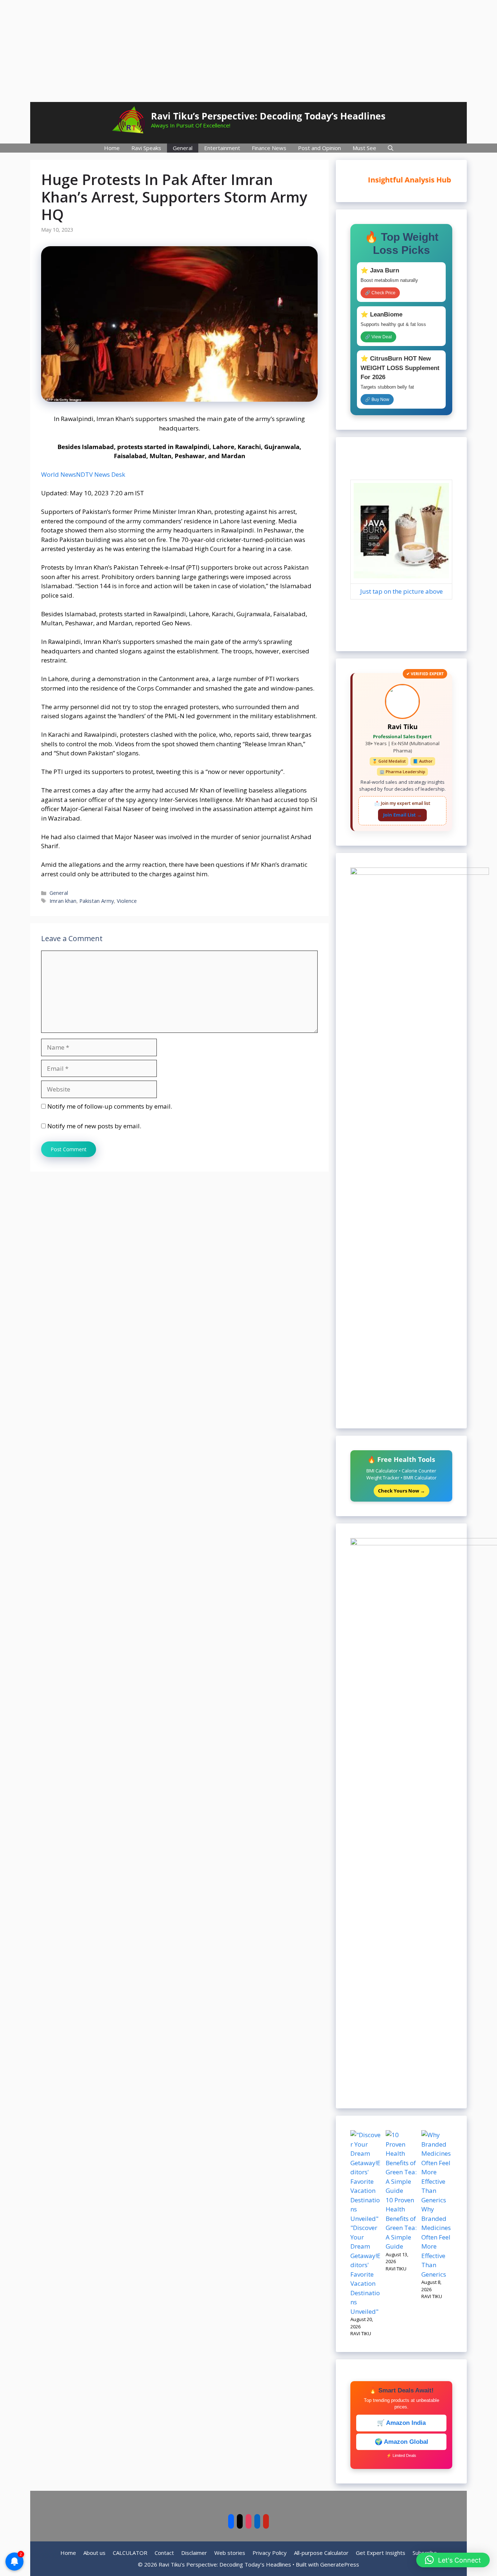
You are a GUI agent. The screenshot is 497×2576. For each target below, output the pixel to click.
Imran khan (63, 901)
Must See (364, 148)
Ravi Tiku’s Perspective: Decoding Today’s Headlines (268, 116)
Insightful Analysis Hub (405, 180)
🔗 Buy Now (377, 400)
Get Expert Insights (381, 2553)
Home (112, 148)
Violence (127, 901)
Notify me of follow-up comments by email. (110, 1106)
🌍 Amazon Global (401, 2442)
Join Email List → (402, 815)
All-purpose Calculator (321, 2553)
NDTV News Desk (101, 474)
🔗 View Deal (378, 337)
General (183, 148)
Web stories (230, 2553)
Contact (164, 2553)
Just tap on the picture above (401, 591)
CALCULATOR (130, 2553)
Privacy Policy (270, 2553)
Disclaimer (194, 2553)
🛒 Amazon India (401, 2423)
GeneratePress (340, 2564)
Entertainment (222, 148)
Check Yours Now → (401, 1491)
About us (94, 2553)
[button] (453, 2560)
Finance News (269, 148)
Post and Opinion (319, 148)
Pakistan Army (97, 901)
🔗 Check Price (380, 293)
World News (59, 474)
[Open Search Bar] (391, 148)
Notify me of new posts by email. (94, 1126)
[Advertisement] (249, 51)
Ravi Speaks (146, 148)
